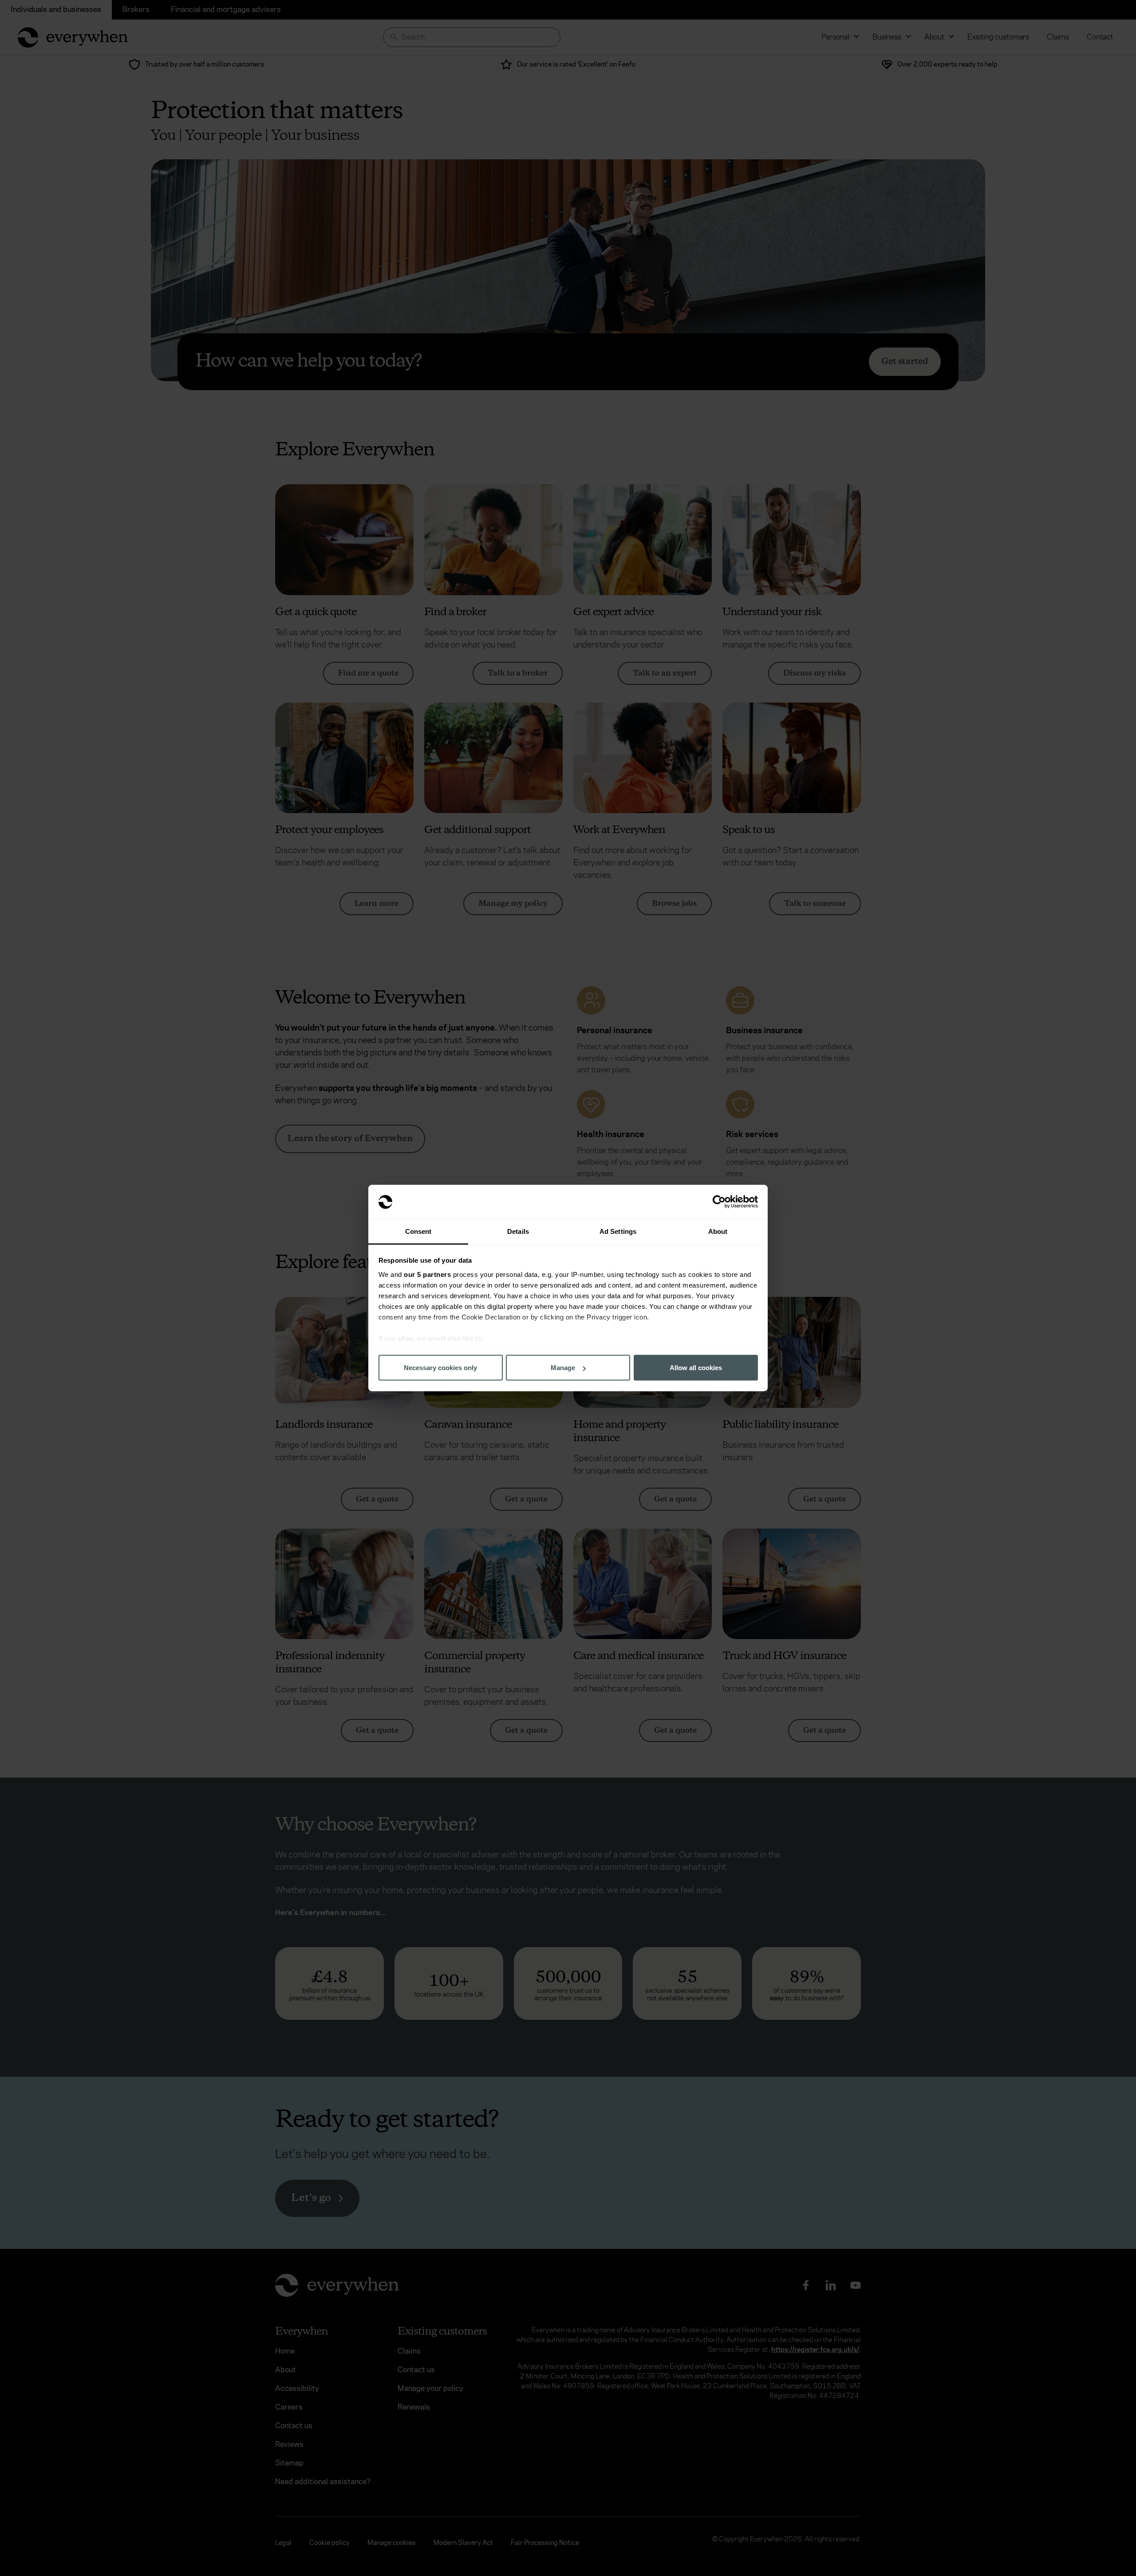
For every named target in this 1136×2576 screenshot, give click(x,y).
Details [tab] (518, 1231)
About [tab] (718, 1231)
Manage (563, 1368)
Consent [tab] (418, 1231)
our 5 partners (427, 1274)
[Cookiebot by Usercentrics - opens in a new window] (719, 1202)
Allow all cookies (696, 1368)
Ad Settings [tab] (618, 1231)
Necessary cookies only (440, 1368)
